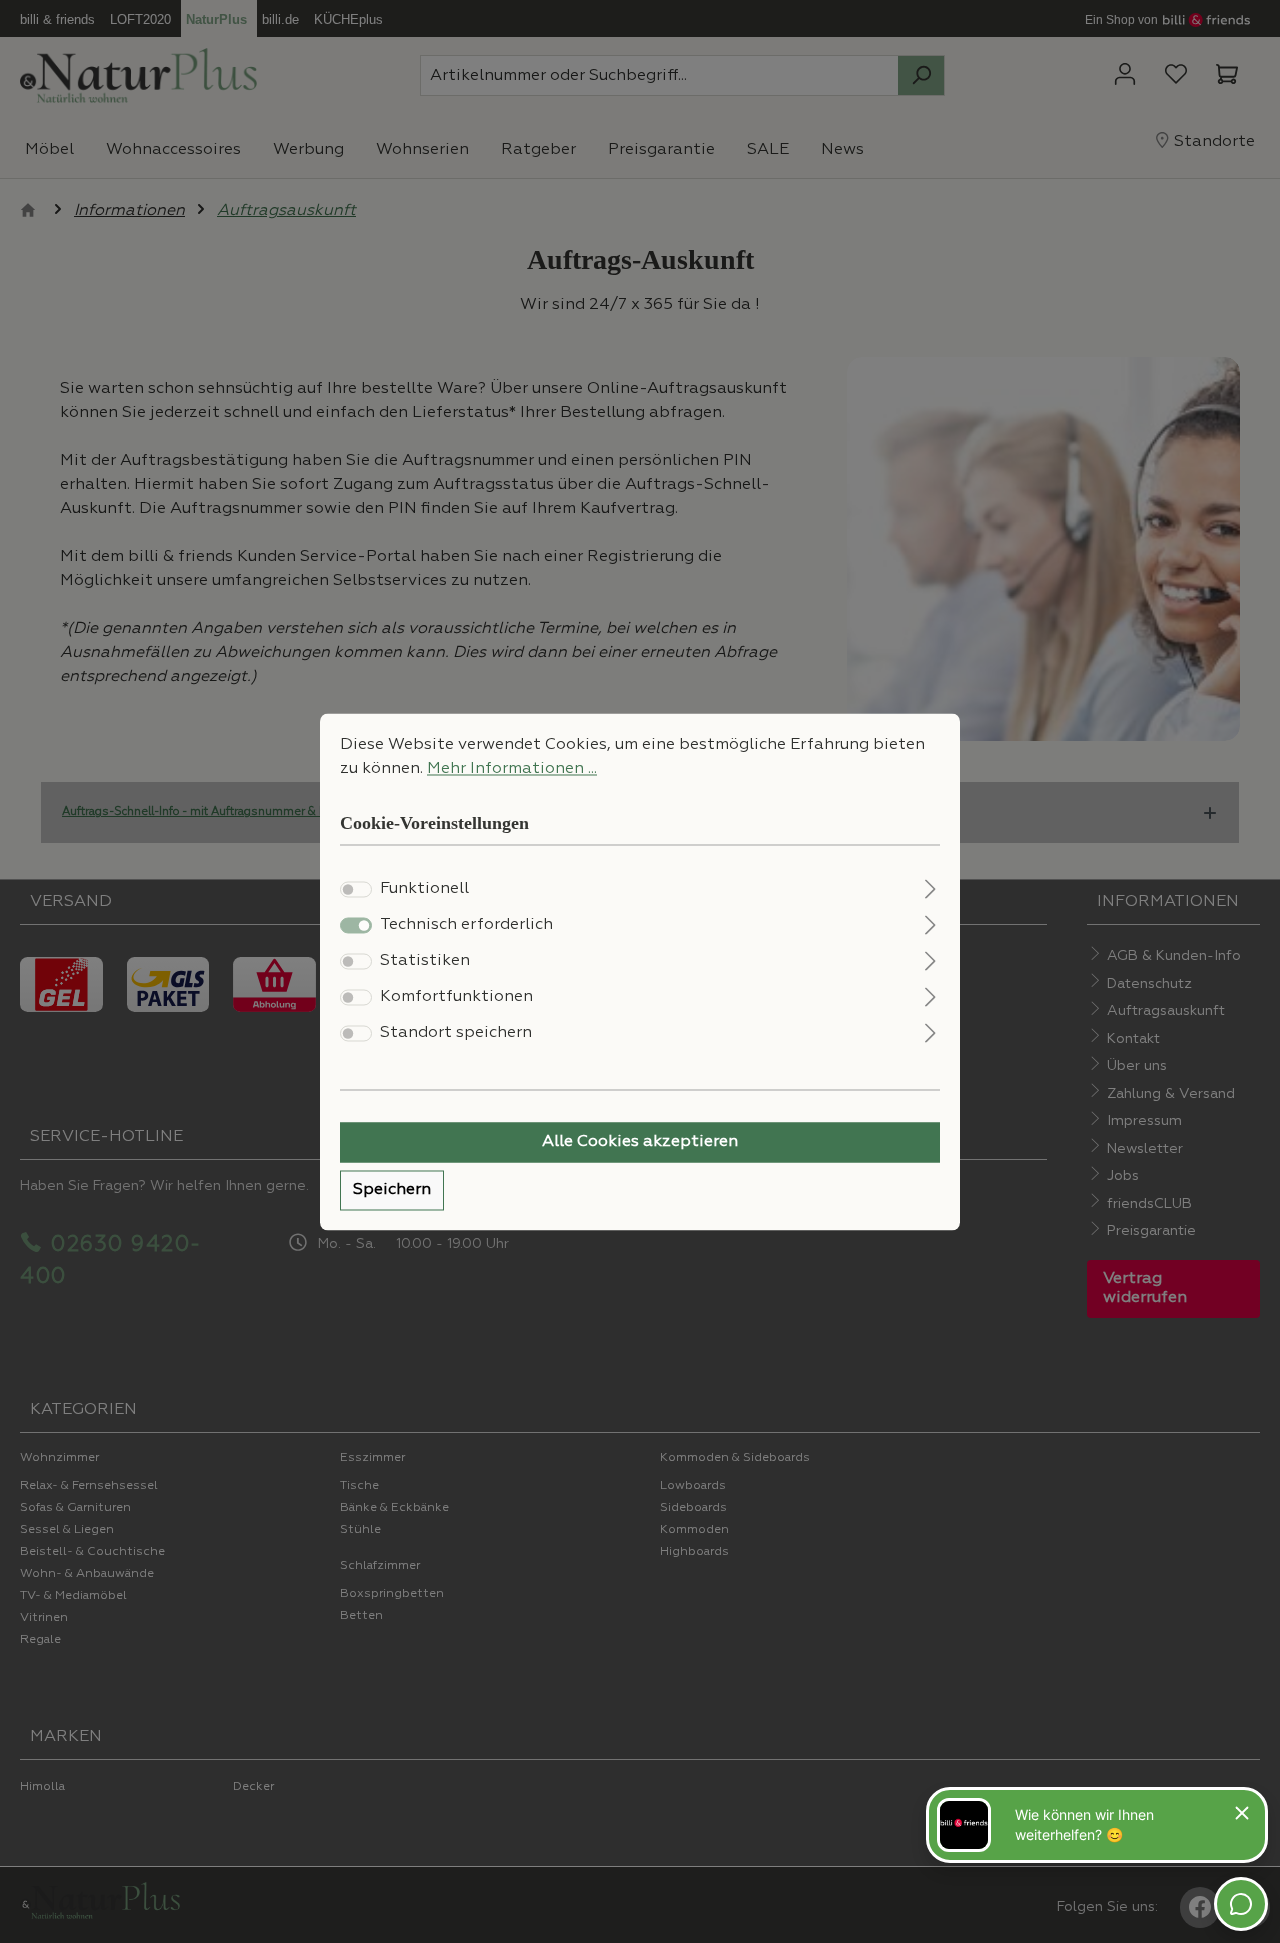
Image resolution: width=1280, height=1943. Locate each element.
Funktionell (424, 889)
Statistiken (425, 961)
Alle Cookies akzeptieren (640, 1142)
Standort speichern (456, 1033)
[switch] (356, 889)
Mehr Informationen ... (512, 769)
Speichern (392, 1190)
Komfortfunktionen (456, 997)
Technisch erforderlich (466, 925)
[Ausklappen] (930, 886)
